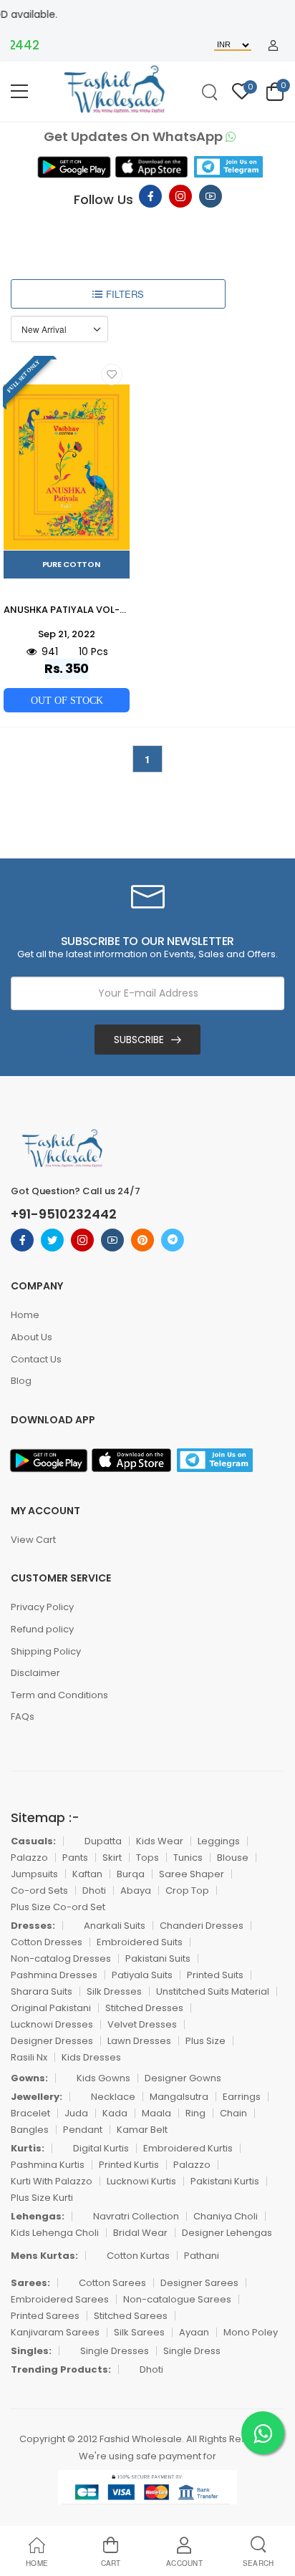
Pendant (83, 2130)
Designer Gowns (183, 2078)
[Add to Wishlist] (112, 374)
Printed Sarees (45, 2316)
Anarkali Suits (115, 1926)
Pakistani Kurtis (225, 2181)
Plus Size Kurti (42, 2198)
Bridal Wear (140, 2233)
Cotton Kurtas (138, 2256)
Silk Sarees (139, 2332)
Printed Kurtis (129, 2165)
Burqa (131, 1874)
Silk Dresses (114, 1991)
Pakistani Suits (158, 1958)
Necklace (113, 2097)
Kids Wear (160, 1841)
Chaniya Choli (226, 2216)
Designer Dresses (52, 2041)
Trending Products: (61, 2369)
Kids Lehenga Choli (55, 2233)
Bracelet (30, 2113)
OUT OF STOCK (67, 700)
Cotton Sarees (112, 2283)
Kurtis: (28, 2148)
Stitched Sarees (131, 2316)
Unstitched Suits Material (213, 1991)
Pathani (202, 2256)
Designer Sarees (199, 2283)
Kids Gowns (103, 2078)
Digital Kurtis (101, 2148)
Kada (115, 2113)
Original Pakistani (51, 2008)
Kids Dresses (91, 2057)
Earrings (242, 2097)
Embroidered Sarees (60, 2299)
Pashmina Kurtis (48, 2165)
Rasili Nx (29, 2057)
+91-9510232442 (64, 1214)
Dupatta (103, 1841)
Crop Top (187, 1890)
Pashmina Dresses (54, 1975)
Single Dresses (115, 2351)
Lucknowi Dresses (52, 2024)
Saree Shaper (192, 1874)
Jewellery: (37, 2097)
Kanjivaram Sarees (55, 2332)
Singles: (31, 2351)
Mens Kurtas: (44, 2256)
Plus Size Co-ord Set (58, 1907)
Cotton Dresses (47, 1942)
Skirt (112, 1858)
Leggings (219, 1841)
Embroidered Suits (140, 1942)
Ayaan (194, 2332)
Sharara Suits (42, 1991)
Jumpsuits (34, 1874)
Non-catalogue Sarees (177, 2299)
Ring (195, 2113)
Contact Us (36, 1359)
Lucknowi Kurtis (141, 2181)
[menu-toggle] (19, 92)
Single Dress (192, 2351)
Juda (76, 2113)
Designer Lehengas (227, 2233)
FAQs (23, 1716)
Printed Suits (215, 1975)
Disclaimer (35, 1673)
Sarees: (30, 2283)
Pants (75, 1858)
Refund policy (42, 1629)
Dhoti (94, 1890)
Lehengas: (38, 2216)
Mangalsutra (179, 2097)
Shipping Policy (46, 1651)
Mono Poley (251, 2332)
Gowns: (29, 2078)
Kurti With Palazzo (52, 2181)
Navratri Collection (136, 2216)
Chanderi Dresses (202, 1926)
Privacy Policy (42, 1607)
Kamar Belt (142, 2130)
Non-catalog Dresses (61, 1958)
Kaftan (87, 1874)
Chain (233, 2113)
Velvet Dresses (142, 2024)
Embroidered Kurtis (188, 2148)
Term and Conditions (59, 1695)
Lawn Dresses (139, 2041)
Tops (147, 1858)
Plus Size (205, 2041)
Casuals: (33, 1841)
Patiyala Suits (142, 1975)
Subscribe (139, 1040)
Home (25, 1315)
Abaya (136, 1890)
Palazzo (29, 1858)
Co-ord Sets (39, 1890)
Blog (21, 1381)
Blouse (233, 1858)
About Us (32, 1337)
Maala (156, 2113)
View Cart (33, 1540)
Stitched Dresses (144, 2008)
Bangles (30, 2130)
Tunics (188, 1858)
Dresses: (33, 1926)
